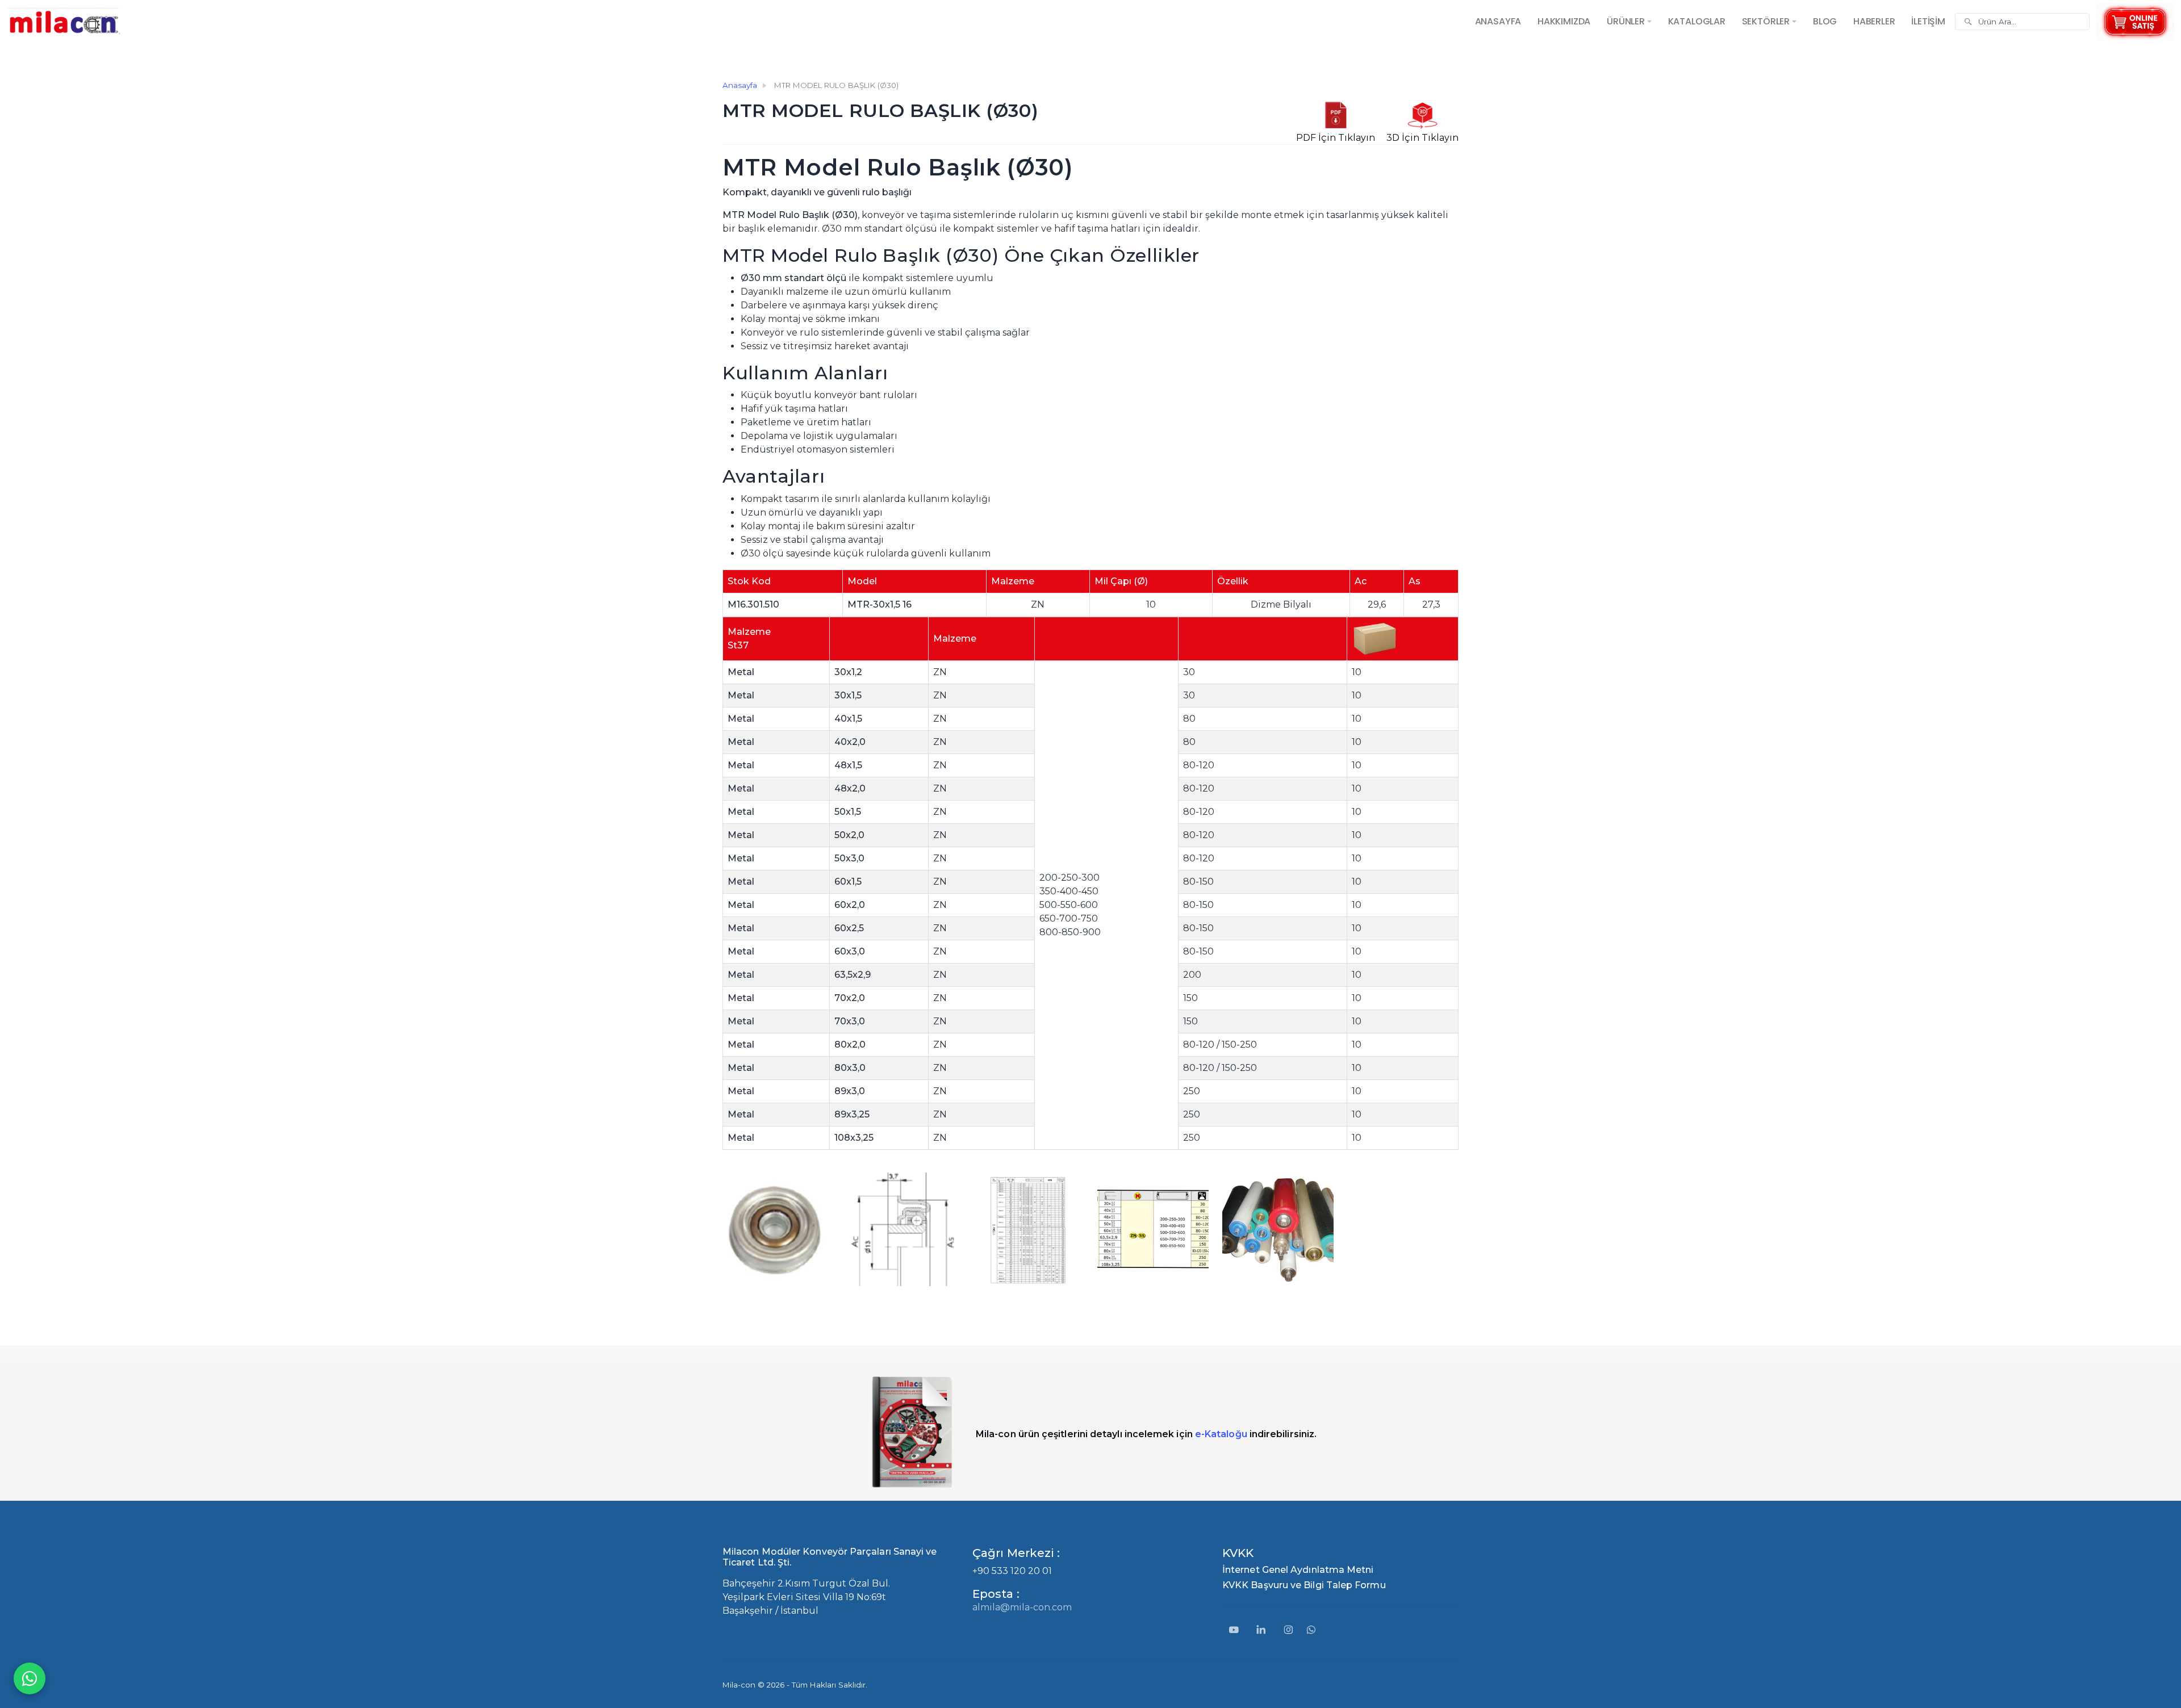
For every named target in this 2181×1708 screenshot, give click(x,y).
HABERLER (1874, 21)
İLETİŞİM (1928, 21)
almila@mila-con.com (1022, 1607)
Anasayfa (740, 85)
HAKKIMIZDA (1564, 21)
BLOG (1825, 21)
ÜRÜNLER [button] (1626, 21)
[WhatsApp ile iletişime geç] (30, 1678)
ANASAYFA (1498, 21)
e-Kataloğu (1221, 1434)
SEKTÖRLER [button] (1766, 21)
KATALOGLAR (1697, 21)
